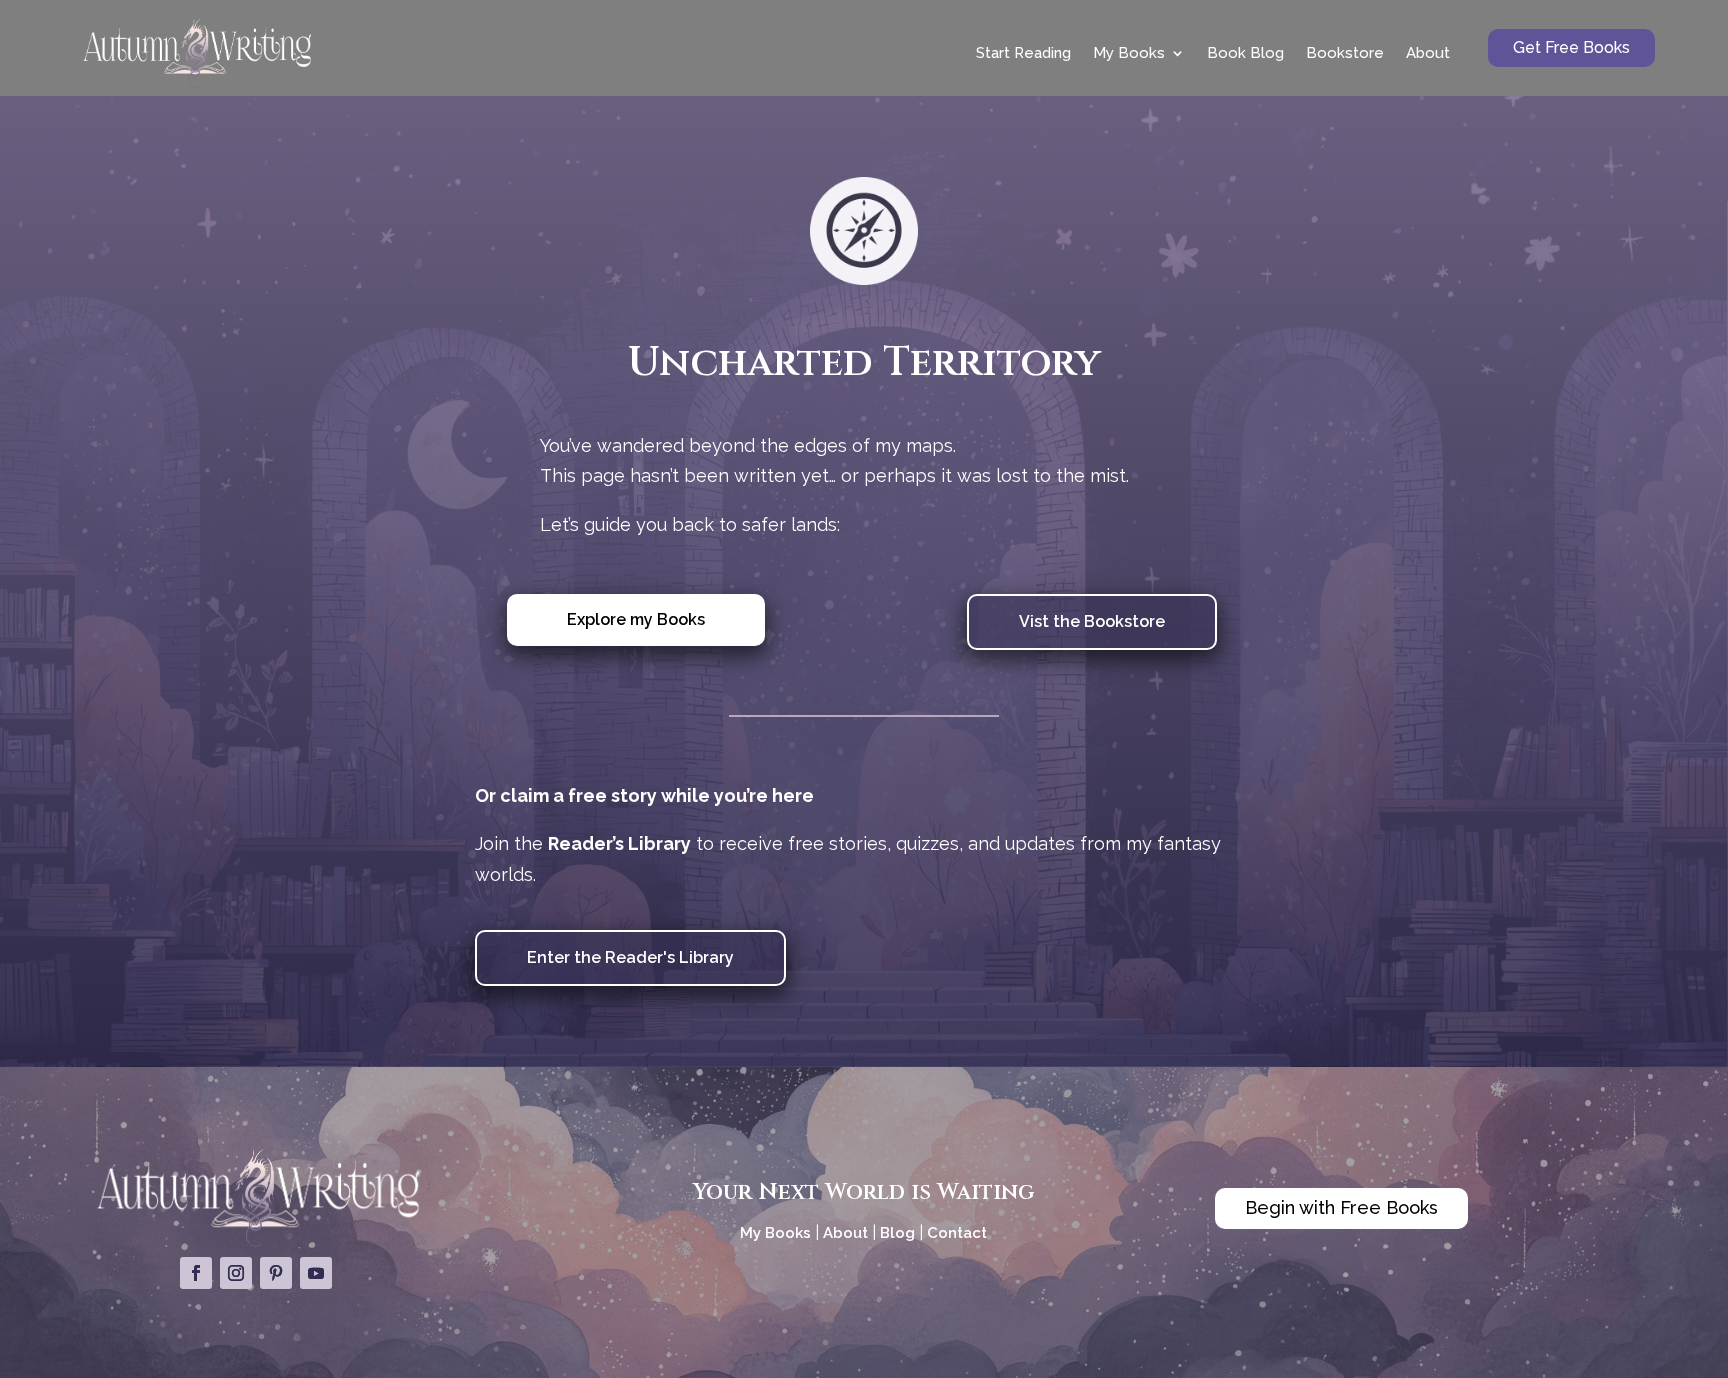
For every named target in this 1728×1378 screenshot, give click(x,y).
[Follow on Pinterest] (276, 1273)
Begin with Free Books (1341, 1207)
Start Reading (1023, 53)
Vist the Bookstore (1092, 621)
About (1428, 53)
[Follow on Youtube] (316, 1273)
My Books (1129, 53)
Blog (897, 1233)
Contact (957, 1233)
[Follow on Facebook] (196, 1273)
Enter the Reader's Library (630, 957)
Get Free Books (1571, 47)
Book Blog (1245, 53)
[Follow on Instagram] (236, 1273)
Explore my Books (636, 619)
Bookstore (1345, 53)
